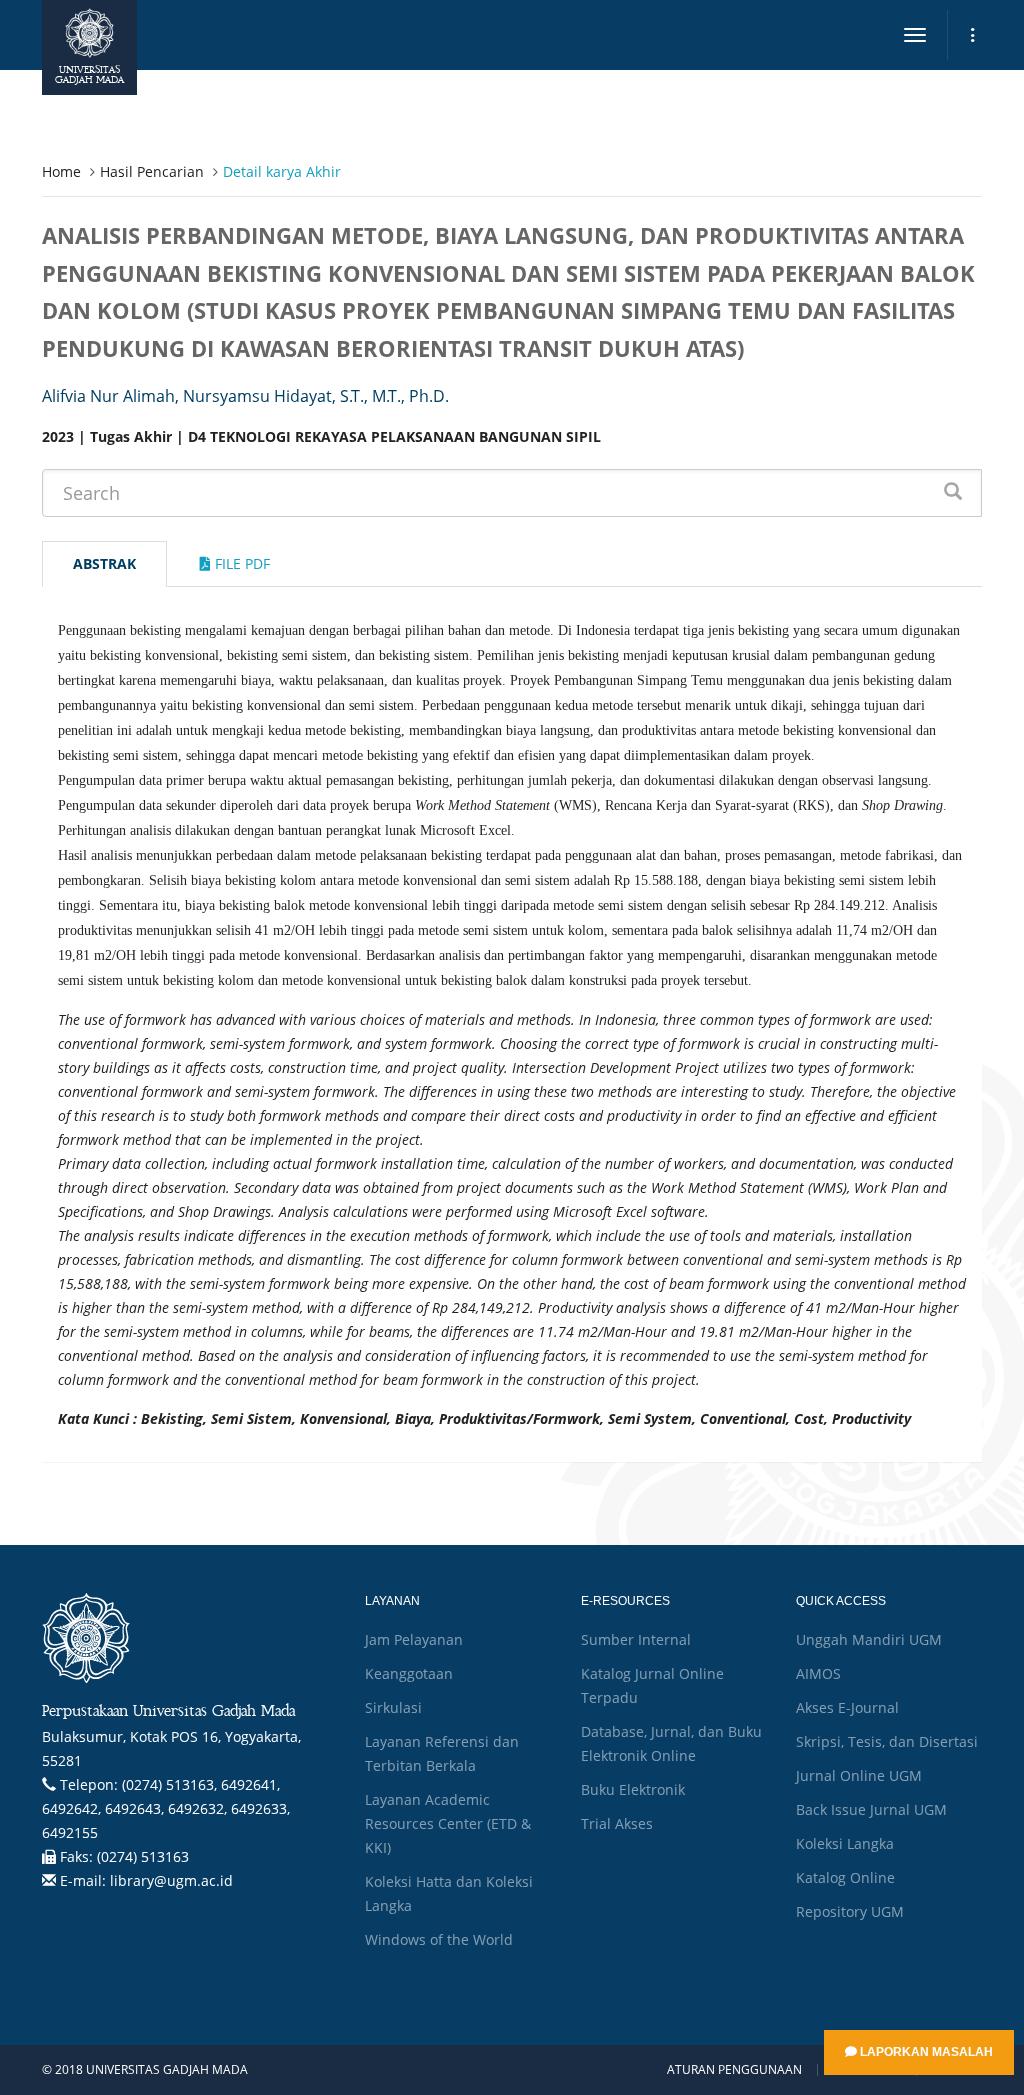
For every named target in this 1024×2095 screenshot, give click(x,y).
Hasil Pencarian (152, 171)
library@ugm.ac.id (171, 1880)
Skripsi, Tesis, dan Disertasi (887, 1741)
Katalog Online (845, 1877)
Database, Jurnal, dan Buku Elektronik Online (671, 1743)
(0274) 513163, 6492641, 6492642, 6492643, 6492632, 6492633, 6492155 (166, 1808)
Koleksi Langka (845, 1843)
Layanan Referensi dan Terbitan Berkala (442, 1753)
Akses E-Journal (847, 1707)
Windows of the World (439, 1939)
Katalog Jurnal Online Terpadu (652, 1685)
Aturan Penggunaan (734, 2070)
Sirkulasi (393, 1707)
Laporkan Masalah (925, 2052)
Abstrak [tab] (104, 563)
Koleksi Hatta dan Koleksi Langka (449, 1893)
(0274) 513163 (143, 1856)
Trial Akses (617, 1823)
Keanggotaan (409, 1673)
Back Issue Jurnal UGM (871, 1809)
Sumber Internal (636, 1639)
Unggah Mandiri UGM (869, 1639)
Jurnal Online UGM (859, 1775)
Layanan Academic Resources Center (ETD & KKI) (448, 1823)
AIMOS (818, 1673)
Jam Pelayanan (414, 1639)
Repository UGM (850, 1911)
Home (61, 171)
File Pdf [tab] (240, 563)
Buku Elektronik (633, 1789)
